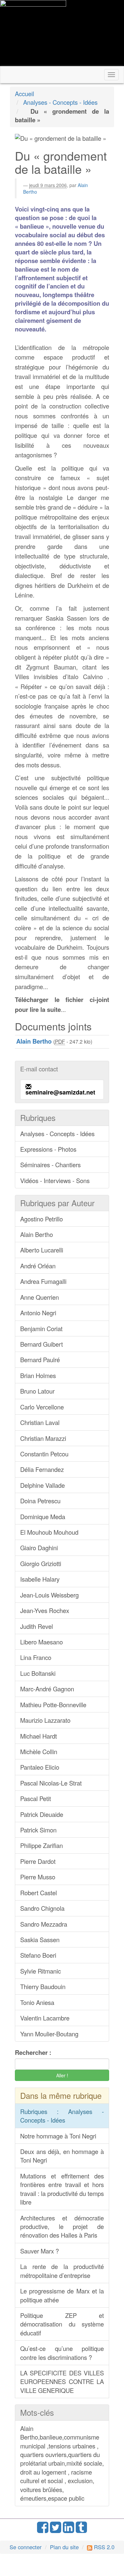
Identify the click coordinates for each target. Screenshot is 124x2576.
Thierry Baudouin (43, 1986)
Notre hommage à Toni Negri (58, 2136)
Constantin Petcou (44, 1454)
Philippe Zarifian (41, 1845)
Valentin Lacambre (45, 2018)
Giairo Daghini (39, 1548)
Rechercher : (33, 2053)
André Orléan (38, 1266)
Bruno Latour (37, 1391)
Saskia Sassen (40, 1940)
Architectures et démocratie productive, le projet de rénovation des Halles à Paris (62, 2227)
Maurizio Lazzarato (45, 1720)
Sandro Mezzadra (44, 1924)
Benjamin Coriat (41, 1328)
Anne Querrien (40, 1297)
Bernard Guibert (41, 1344)
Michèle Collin (39, 1751)
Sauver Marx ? (40, 2251)
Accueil (24, 94)
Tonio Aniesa (37, 2002)
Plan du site (64, 2547)
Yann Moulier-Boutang (49, 2034)
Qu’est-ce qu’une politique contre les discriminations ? (62, 2353)
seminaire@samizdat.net (60, 1092)
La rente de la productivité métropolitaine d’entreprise (62, 2271)
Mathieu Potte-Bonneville (53, 1705)
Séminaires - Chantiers (50, 1165)
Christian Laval (40, 1422)
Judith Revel (37, 1626)
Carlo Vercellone (42, 1407)
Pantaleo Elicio (40, 1767)
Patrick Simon (38, 1830)
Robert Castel (39, 1893)
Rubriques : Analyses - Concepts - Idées (62, 2116)
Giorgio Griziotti (41, 1563)
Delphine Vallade (42, 1485)
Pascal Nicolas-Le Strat (51, 1783)
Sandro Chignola (42, 1908)
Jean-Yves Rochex (45, 1610)
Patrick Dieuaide (42, 1814)
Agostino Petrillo (41, 1219)
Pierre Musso (38, 1877)
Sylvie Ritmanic (41, 1971)
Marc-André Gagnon (47, 1689)
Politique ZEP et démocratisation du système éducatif (62, 2324)
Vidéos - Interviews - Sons (55, 1180)
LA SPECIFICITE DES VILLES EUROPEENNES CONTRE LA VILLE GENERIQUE (62, 2382)
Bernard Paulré (40, 1360)
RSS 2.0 (103, 2547)
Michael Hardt (39, 1736)
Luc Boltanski (38, 1673)
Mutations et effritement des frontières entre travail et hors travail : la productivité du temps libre (62, 2189)
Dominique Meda (43, 1517)
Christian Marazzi (43, 1438)
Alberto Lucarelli (42, 1250)
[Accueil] (33, 33)
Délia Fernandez (42, 1469)
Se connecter (26, 2547)
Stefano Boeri (38, 1955)
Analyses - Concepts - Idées (60, 102)
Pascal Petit (36, 1798)
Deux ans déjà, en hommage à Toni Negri (62, 2156)
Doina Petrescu (40, 1501)
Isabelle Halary (40, 1579)
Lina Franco (36, 1657)
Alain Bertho (37, 1234)
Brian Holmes (38, 1375)
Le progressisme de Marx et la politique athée (62, 2295)
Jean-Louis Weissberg (49, 1595)
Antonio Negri (38, 1313)
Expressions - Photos (48, 1149)
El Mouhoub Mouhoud (49, 1532)
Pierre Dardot (38, 1861)
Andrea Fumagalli (43, 1281)
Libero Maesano (41, 1642)
